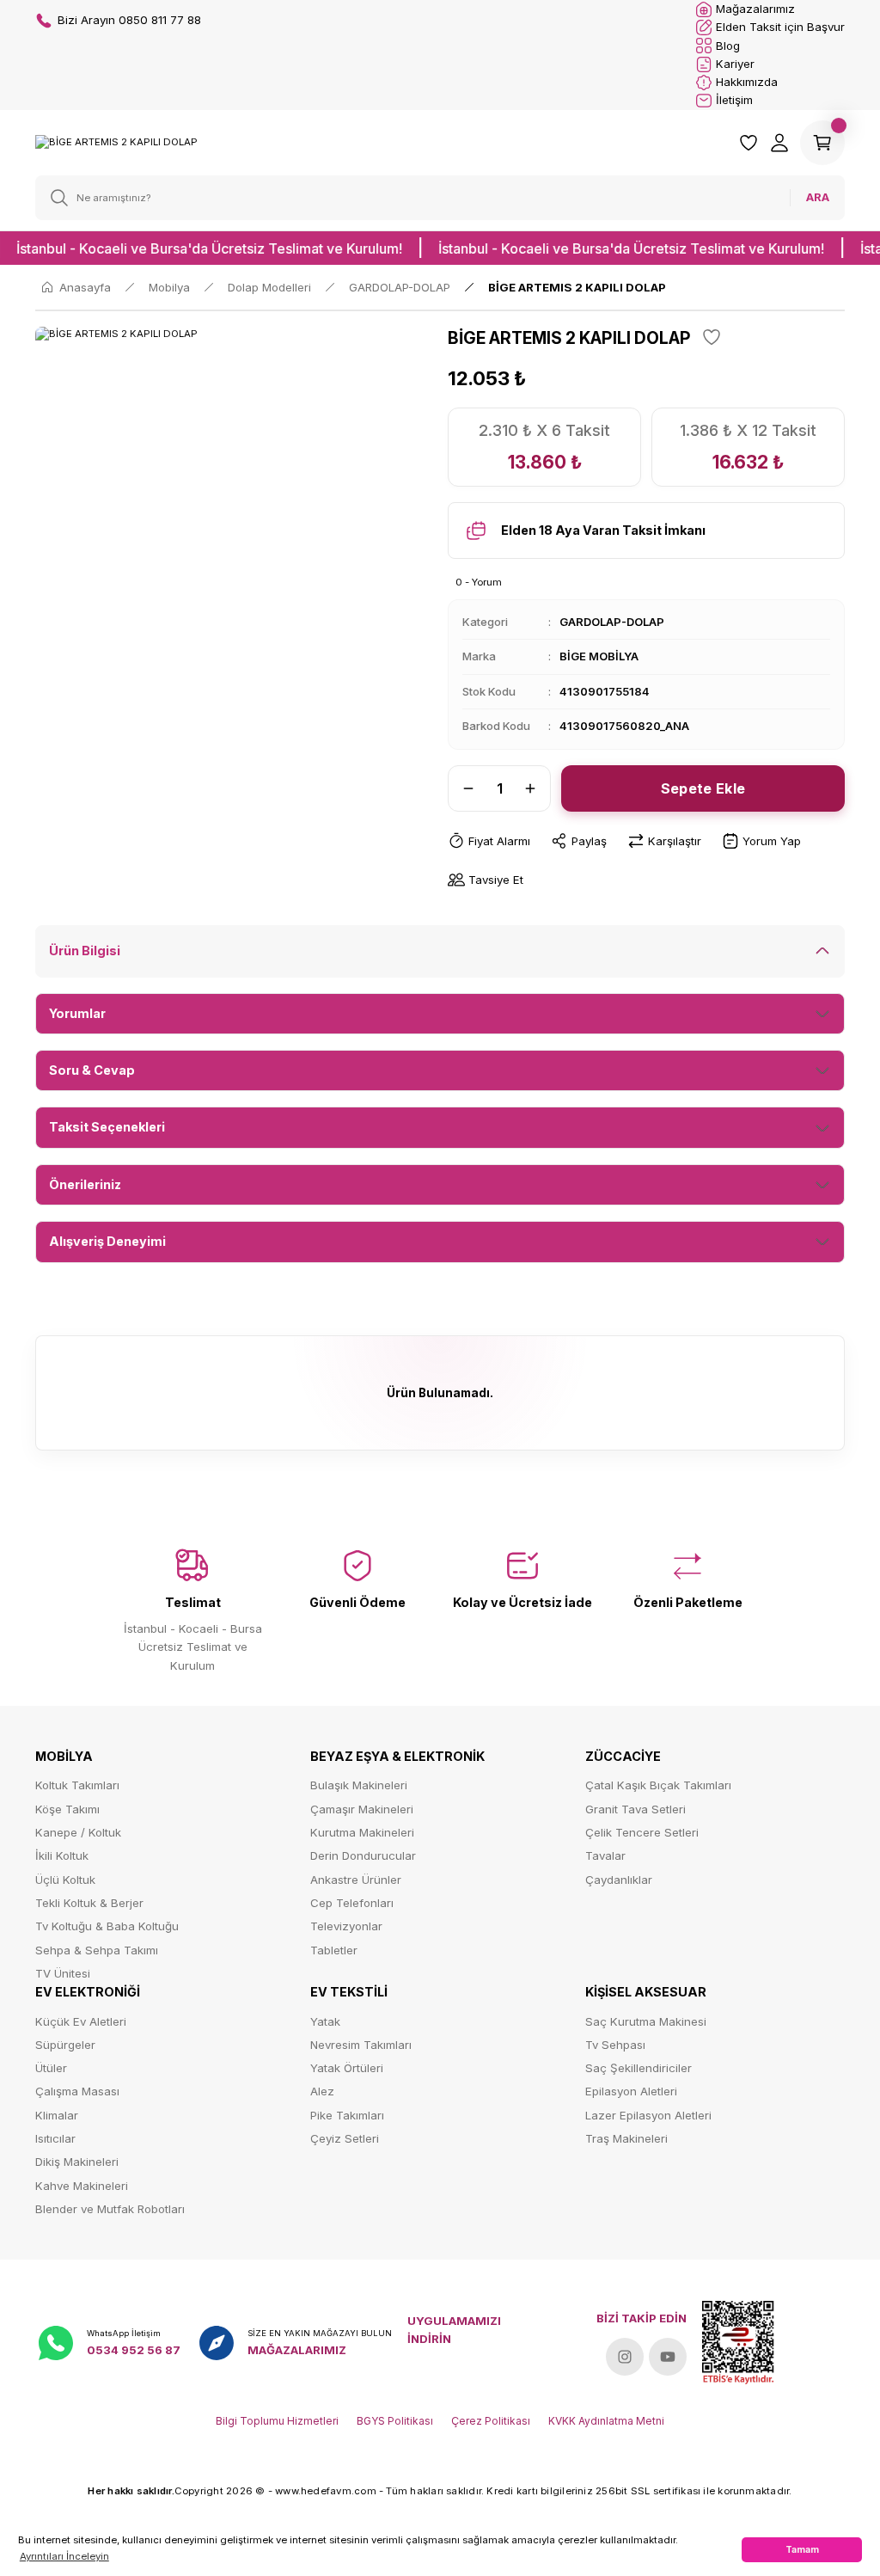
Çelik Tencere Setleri (642, 1832)
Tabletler (334, 1950)
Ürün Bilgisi (85, 951)
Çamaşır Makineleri (362, 1809)
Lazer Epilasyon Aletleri (648, 2115)
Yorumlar (77, 1013)
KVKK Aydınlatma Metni (606, 2421)
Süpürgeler (65, 2045)
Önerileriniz (85, 1184)
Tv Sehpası (615, 2045)
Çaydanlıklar (619, 1880)
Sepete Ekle (703, 788)
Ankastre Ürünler (356, 1880)
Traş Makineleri (626, 2138)
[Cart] (822, 143)
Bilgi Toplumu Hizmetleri (277, 2421)
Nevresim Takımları (361, 2045)
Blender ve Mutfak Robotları (110, 2209)
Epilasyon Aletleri (631, 2091)
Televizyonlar (346, 1926)
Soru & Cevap (92, 1070)
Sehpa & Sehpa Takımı (97, 1950)
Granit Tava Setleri (636, 1809)
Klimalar (57, 2115)
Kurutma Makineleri (362, 1832)
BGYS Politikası (395, 2421)
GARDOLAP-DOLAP (612, 622)
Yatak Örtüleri (347, 2068)
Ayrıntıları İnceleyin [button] (64, 2556)
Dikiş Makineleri (77, 2162)
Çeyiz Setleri (345, 2138)
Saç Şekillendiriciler (639, 2068)
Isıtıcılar (55, 2138)
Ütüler (51, 2068)
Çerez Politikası (491, 2421)
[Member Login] (779, 143)
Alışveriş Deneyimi (107, 1241)
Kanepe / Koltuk (78, 1832)
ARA (818, 197)
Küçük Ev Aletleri (81, 2021)
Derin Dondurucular (363, 1855)
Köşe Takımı (67, 1809)
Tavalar (605, 1855)
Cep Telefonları (352, 1903)
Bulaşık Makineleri (359, 1785)
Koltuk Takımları (77, 1785)
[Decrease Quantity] (463, 788)
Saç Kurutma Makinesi (646, 2021)
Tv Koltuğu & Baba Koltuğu (107, 1926)
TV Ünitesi (63, 1973)
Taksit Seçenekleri (107, 1127)
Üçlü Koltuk (65, 1880)
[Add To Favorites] (712, 337)
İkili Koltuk (62, 1855)
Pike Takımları (347, 2115)
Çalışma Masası (77, 2091)
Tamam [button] (802, 2549)
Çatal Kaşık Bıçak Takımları (658, 1785)
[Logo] (116, 142)
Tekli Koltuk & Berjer (89, 1903)
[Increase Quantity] (535, 788)
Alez (322, 2091)
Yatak (325, 2021)
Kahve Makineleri (82, 2186)
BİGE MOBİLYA (599, 656)
